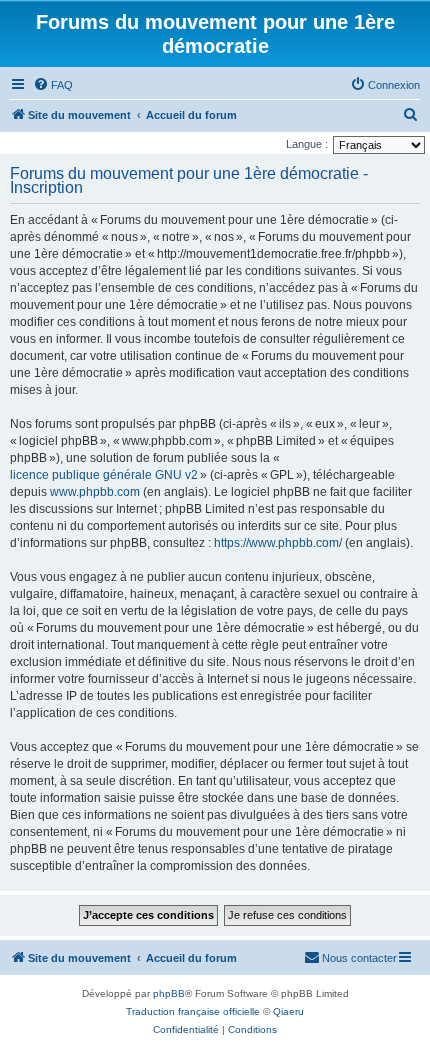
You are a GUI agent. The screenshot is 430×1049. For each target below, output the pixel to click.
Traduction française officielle (193, 1011)
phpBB (169, 993)
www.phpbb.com (95, 492)
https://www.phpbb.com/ (278, 543)
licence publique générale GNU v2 (104, 475)
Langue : (307, 144)
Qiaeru (288, 1011)
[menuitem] (53, 85)
